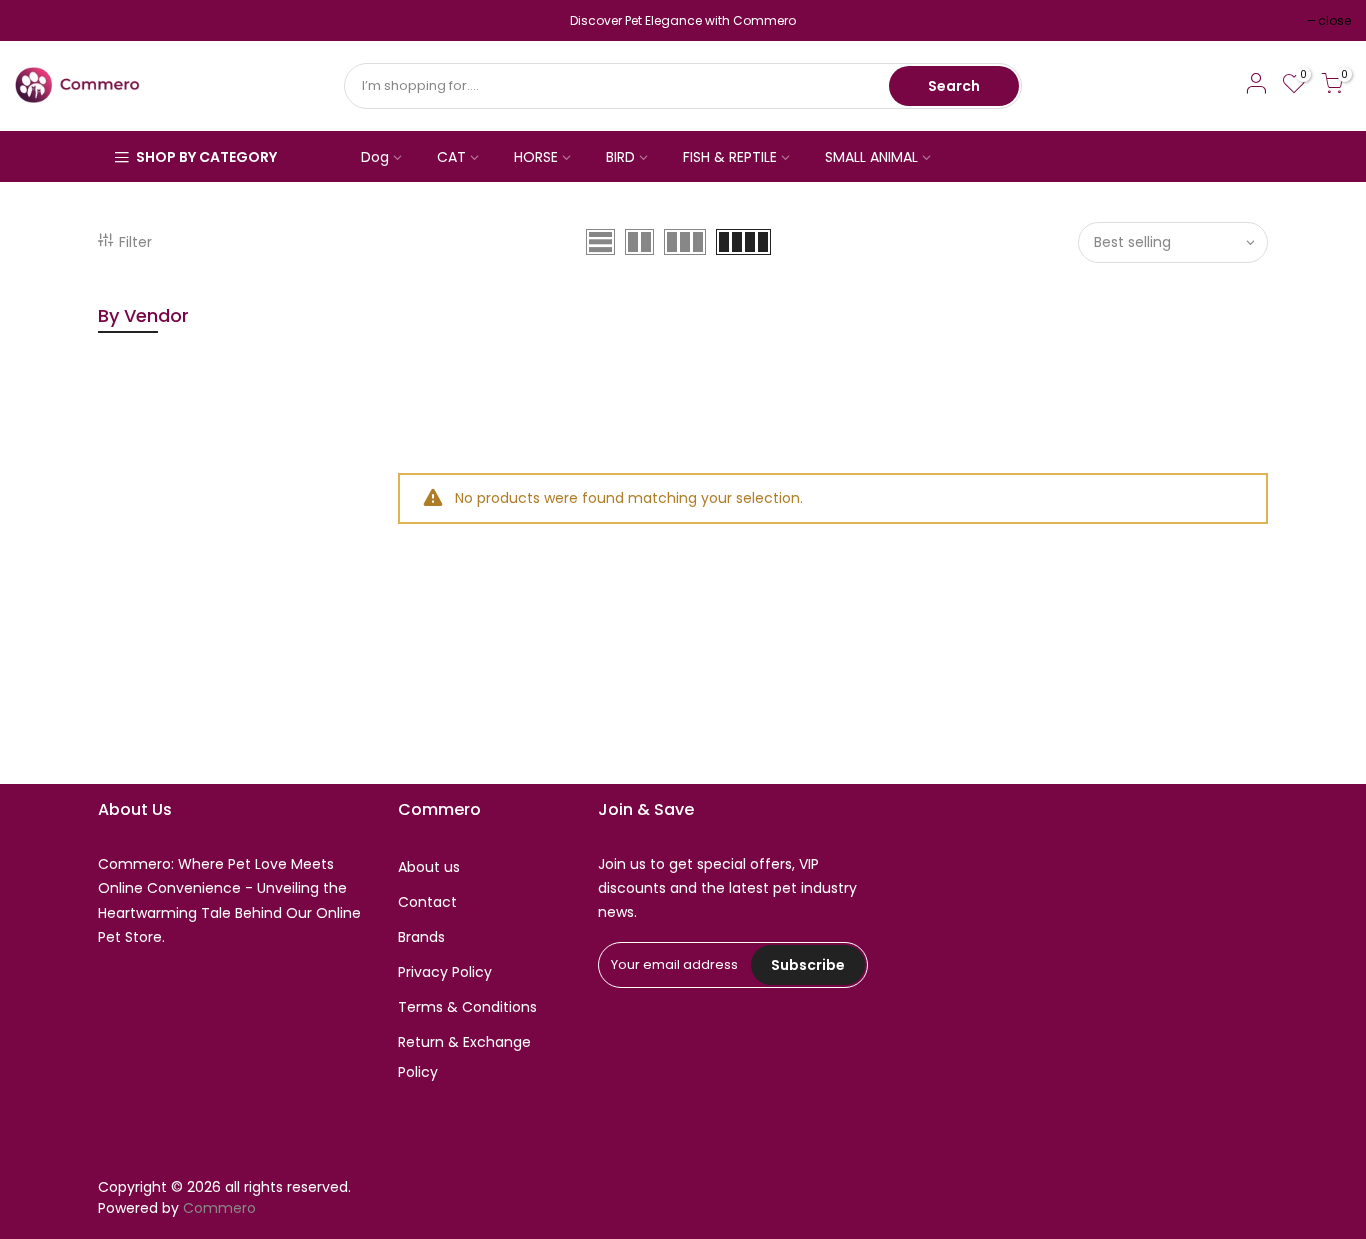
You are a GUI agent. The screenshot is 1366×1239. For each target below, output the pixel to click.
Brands (421, 937)
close (41, 20)
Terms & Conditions (467, 1007)
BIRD (620, 157)
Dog (375, 157)
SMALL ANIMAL (871, 157)
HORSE (536, 157)
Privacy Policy (445, 972)
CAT (451, 157)
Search (954, 86)
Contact (427, 902)
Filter (135, 242)
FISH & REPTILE (730, 157)
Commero (219, 1208)
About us (429, 867)
